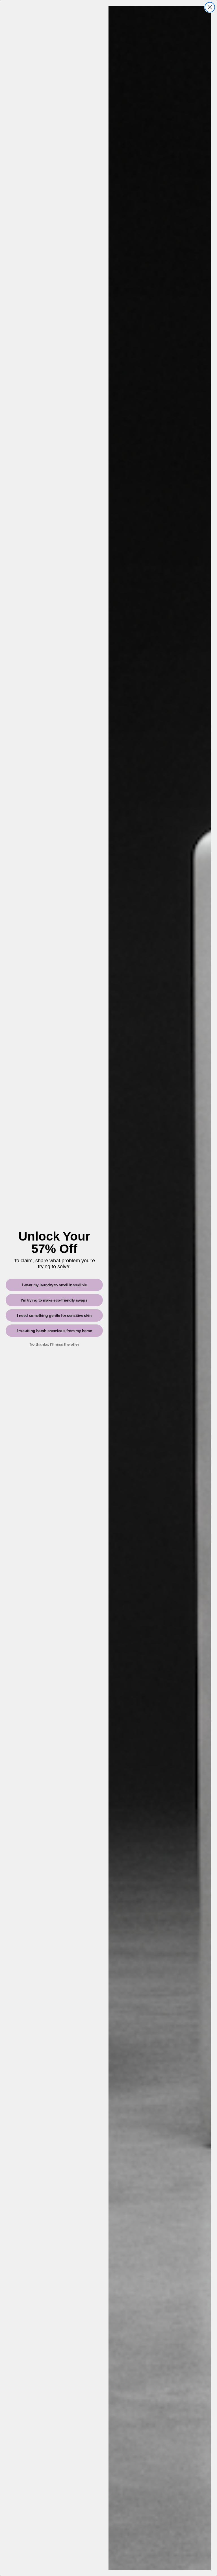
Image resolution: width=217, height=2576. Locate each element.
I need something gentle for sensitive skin (54, 1315)
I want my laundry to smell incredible (54, 1285)
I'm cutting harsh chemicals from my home (54, 1331)
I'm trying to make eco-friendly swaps (54, 1300)
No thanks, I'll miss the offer (54, 1344)
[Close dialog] (210, 7)
